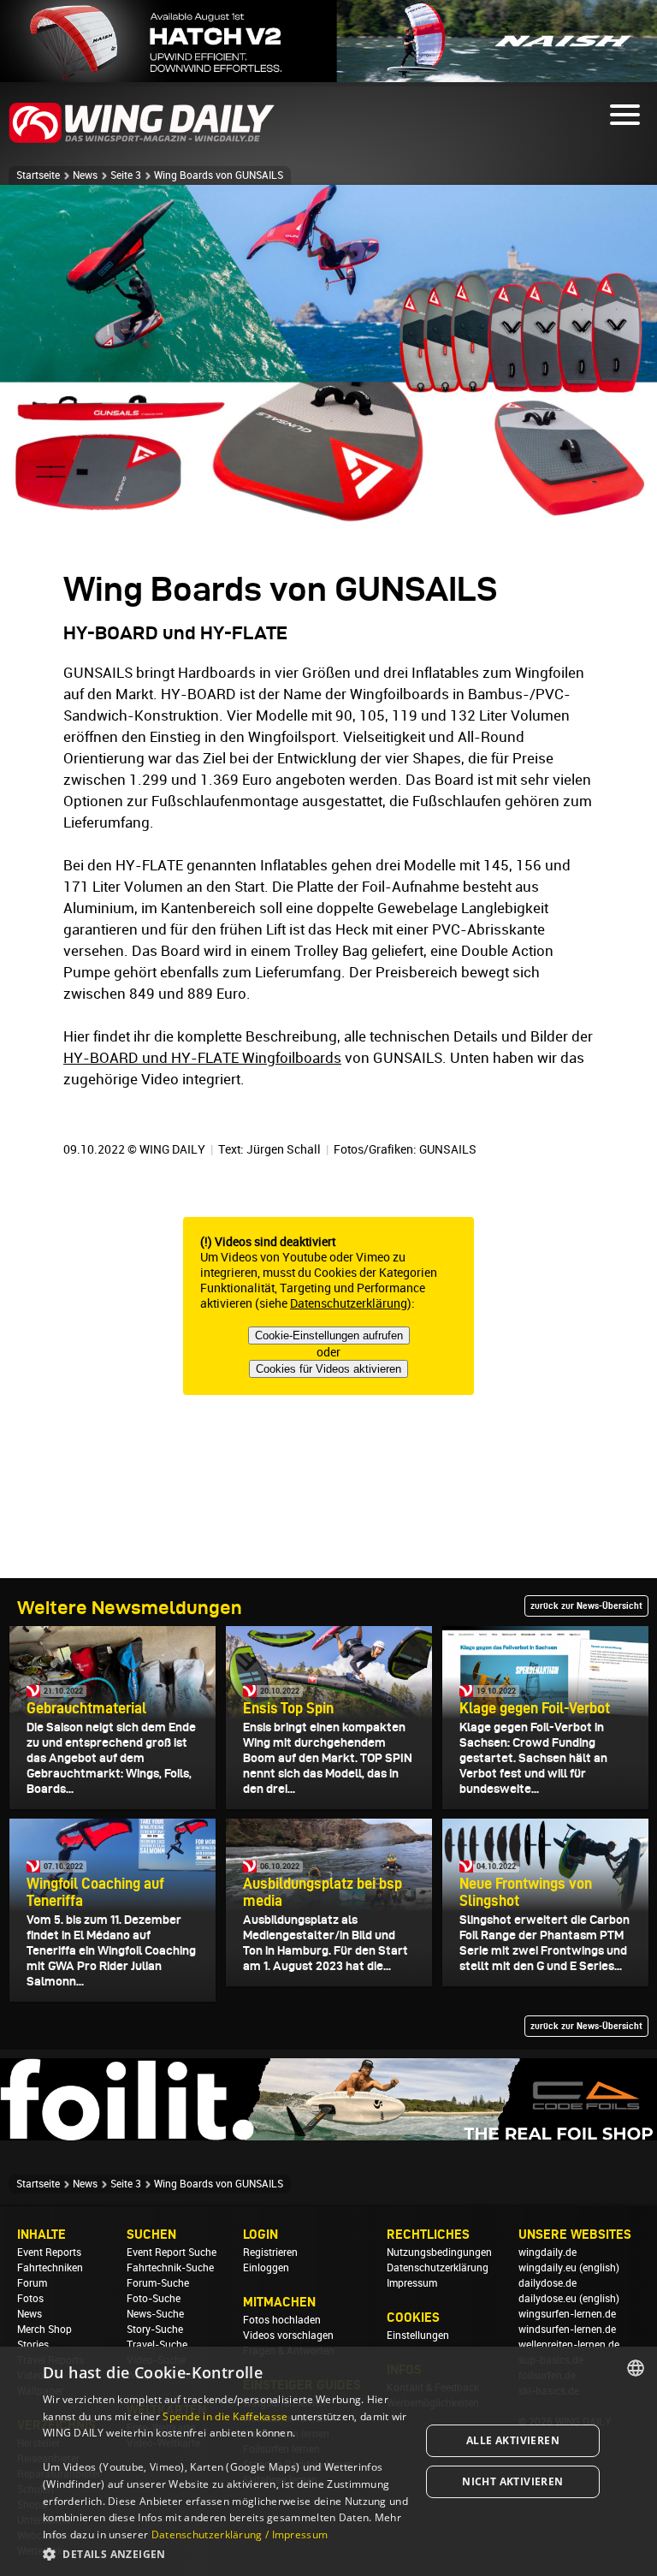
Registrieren (270, 2253)
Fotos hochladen (282, 2320)
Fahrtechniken (50, 2268)
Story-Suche (155, 2330)
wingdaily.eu (547, 2268)
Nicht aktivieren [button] (512, 2481)
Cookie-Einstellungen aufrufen (329, 1335)
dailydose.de (547, 2283)
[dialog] (328, 2461)
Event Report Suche (172, 2253)
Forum (32, 2283)
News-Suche (155, 2314)
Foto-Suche (154, 2299)
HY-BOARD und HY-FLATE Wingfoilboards (202, 1058)
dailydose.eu (547, 2299)
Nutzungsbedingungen (439, 2253)
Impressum (412, 2283)
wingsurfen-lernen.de (567, 2314)
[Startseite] (142, 140)
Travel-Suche (157, 2345)
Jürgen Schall (284, 1149)
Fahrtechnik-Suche (170, 2268)
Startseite (38, 175)
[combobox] (636, 2368)
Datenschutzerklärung (349, 1303)
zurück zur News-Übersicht (586, 1606)
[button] (226, 2553)
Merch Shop (44, 2330)
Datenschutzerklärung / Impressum (240, 2534)
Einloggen (266, 2268)
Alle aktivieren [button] (513, 2440)
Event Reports (49, 2253)
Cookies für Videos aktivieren (328, 1369)
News (85, 175)
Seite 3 (126, 175)
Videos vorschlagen (288, 2336)
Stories (33, 2345)
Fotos (30, 2299)
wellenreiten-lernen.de (569, 2345)
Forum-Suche (158, 2283)
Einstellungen (418, 2336)
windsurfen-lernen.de (567, 2330)
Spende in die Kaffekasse (225, 2416)
